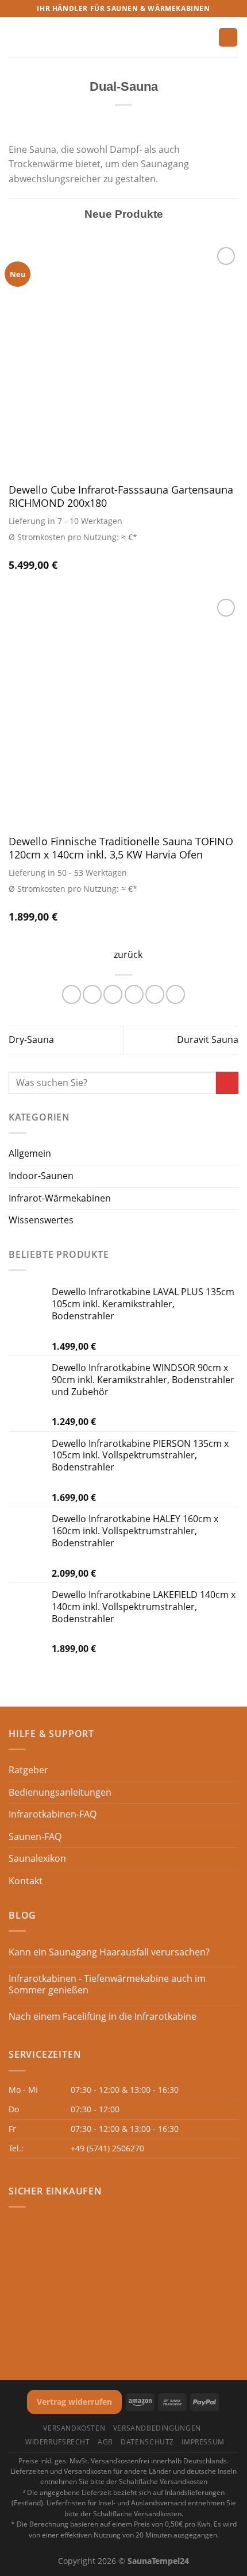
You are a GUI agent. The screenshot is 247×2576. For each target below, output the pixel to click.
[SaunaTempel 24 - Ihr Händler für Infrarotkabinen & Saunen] (123, 38)
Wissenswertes (41, 1220)
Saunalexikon (37, 1858)
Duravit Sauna (208, 1039)
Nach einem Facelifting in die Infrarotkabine (103, 2017)
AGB (105, 2442)
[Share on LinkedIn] (175, 994)
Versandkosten (74, 2428)
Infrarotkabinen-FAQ (53, 1814)
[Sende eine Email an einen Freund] (134, 994)
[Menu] (16, 37)
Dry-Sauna (31, 1039)
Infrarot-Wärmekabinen (60, 1198)
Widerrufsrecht (58, 2442)
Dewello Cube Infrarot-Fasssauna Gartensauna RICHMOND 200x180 (121, 496)
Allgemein (30, 1153)
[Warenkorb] (228, 38)
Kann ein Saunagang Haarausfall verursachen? (109, 1952)
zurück (128, 954)
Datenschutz (147, 2442)
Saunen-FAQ (35, 1836)
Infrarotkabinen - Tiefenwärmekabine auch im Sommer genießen (107, 1984)
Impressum (203, 2442)
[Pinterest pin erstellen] (155, 994)
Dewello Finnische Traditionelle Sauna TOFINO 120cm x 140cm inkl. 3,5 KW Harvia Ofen (121, 848)
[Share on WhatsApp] (72, 994)
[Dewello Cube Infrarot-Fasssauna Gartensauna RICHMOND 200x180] (123, 359)
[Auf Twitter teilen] (113, 994)
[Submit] (227, 1083)
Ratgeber (28, 1770)
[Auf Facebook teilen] (92, 994)
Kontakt (26, 1881)
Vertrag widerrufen (74, 2402)
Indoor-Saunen (41, 1176)
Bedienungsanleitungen (60, 1792)
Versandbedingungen (157, 2428)
